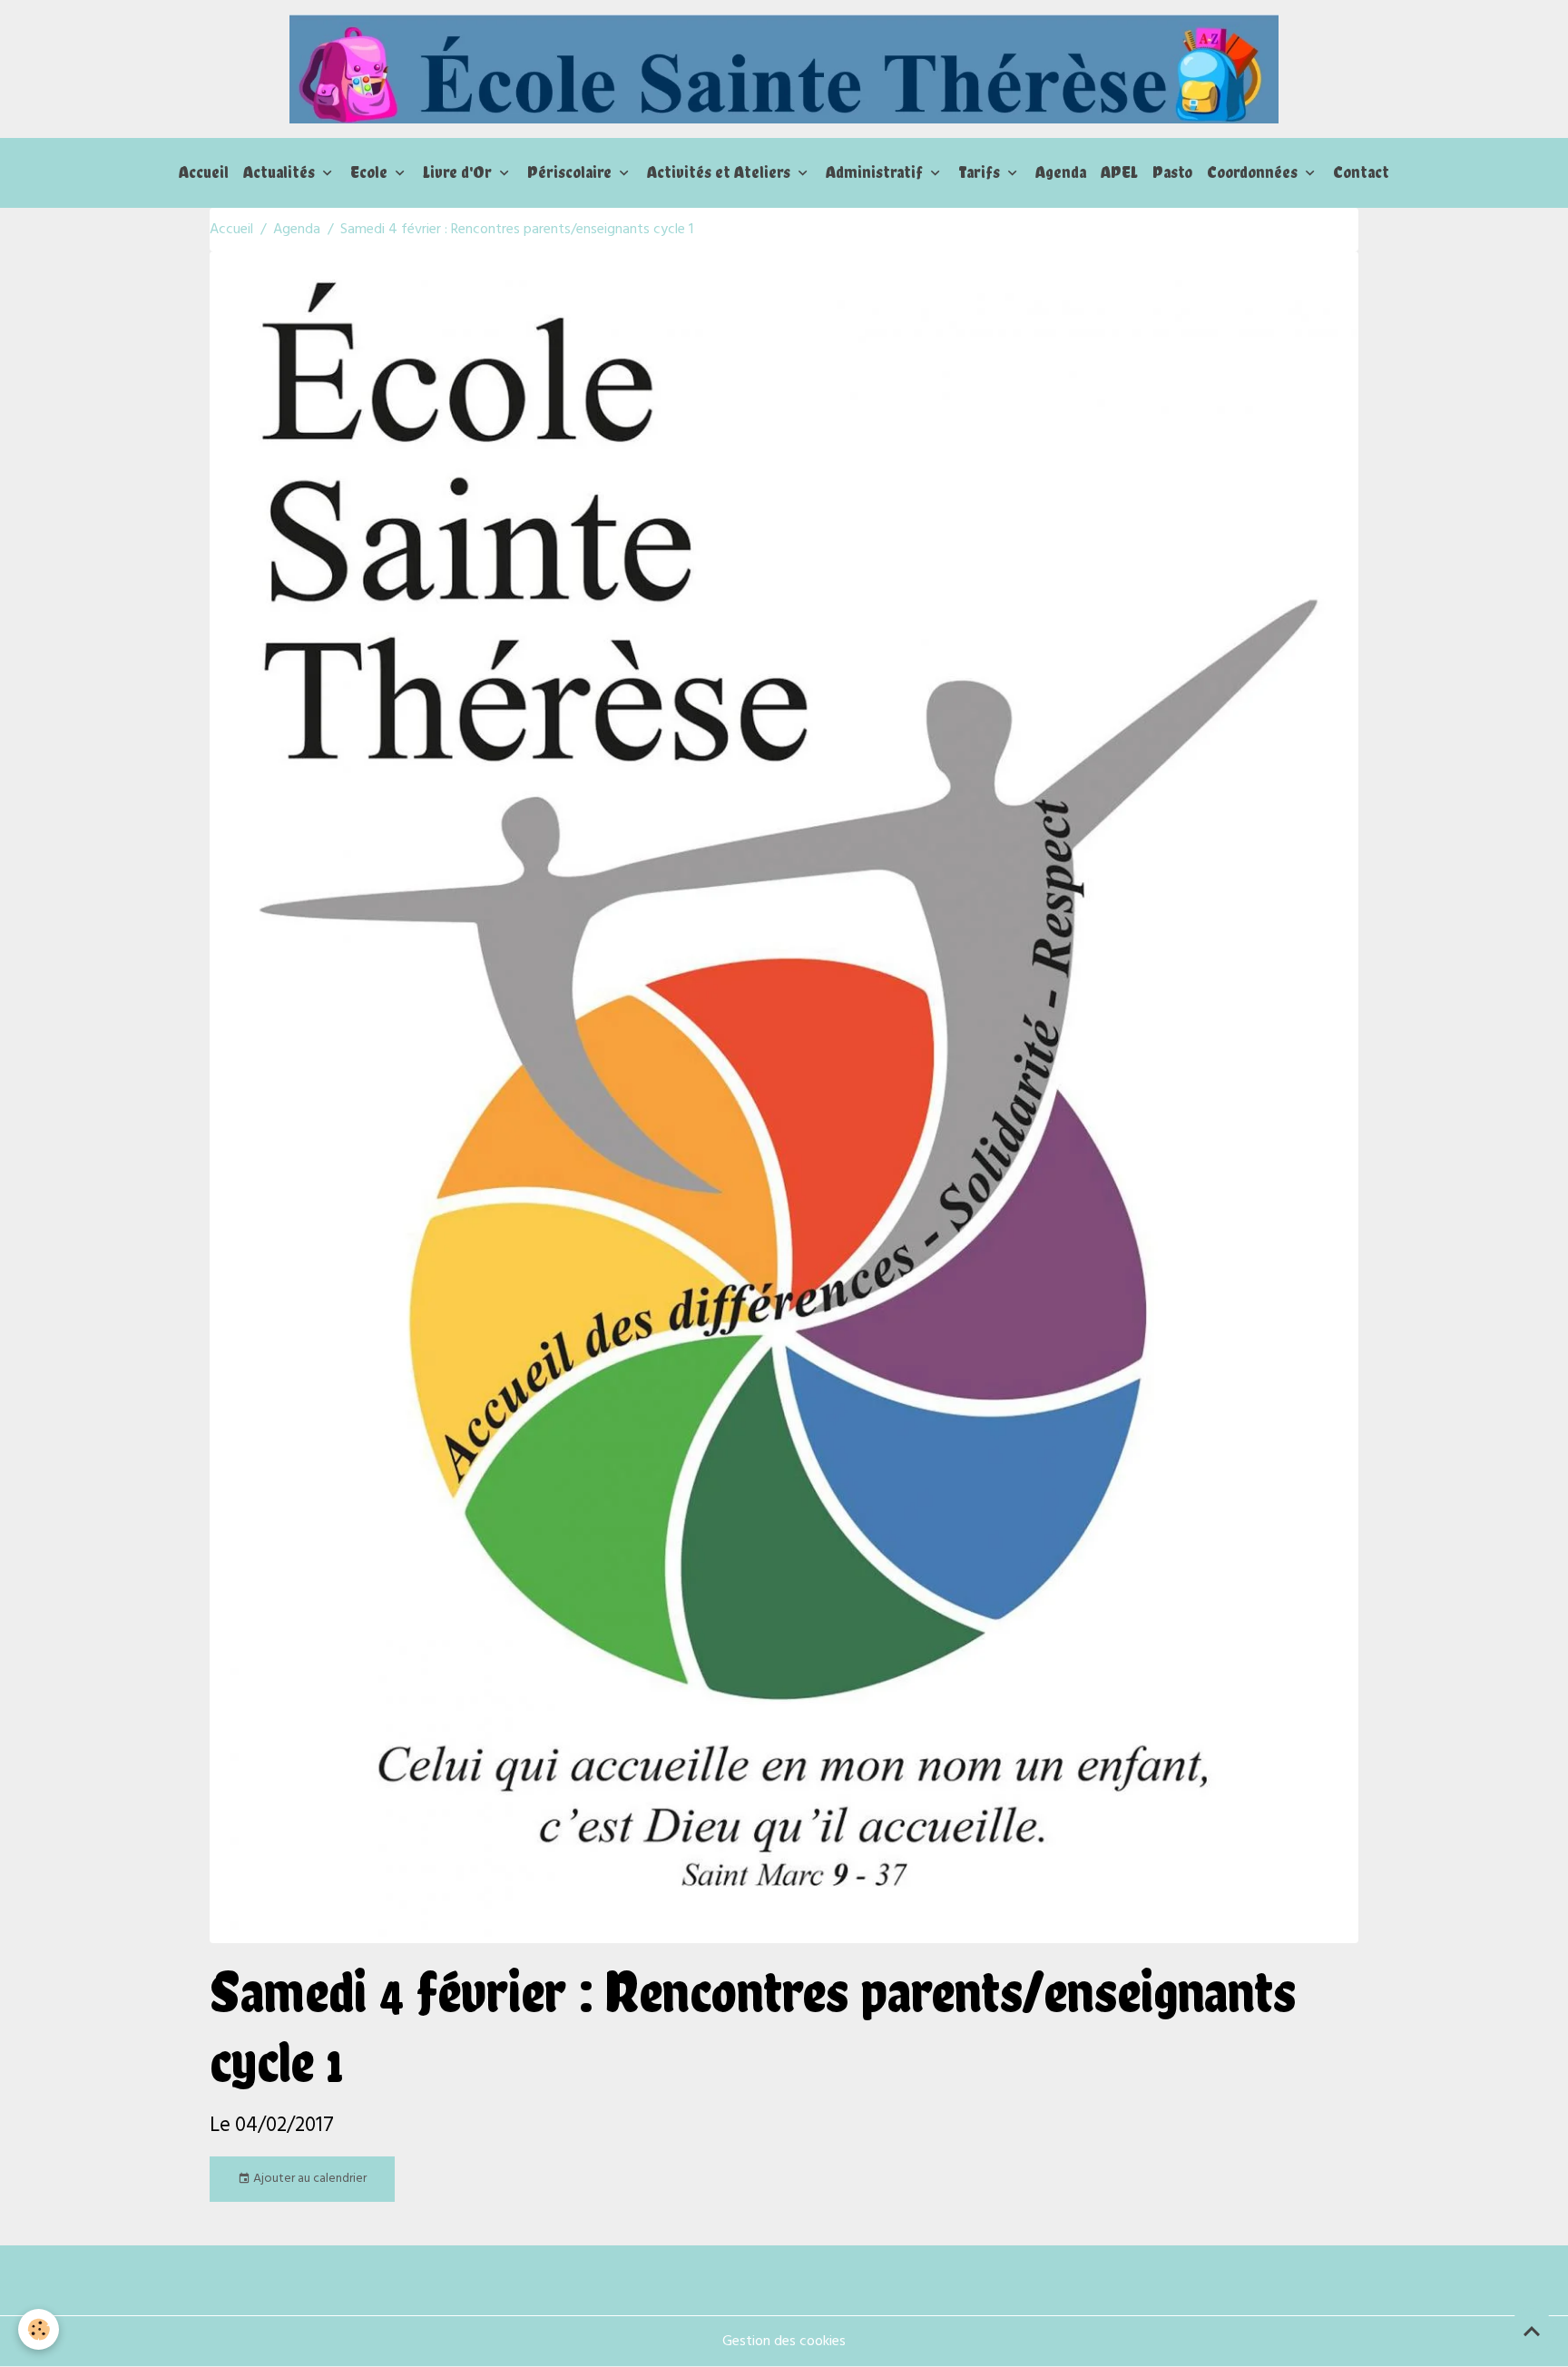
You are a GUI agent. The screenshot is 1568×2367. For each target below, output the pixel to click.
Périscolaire (571, 172)
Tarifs (981, 172)
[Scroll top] (1532, 2331)
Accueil (204, 172)
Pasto (1172, 172)
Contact (1361, 172)
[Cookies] (39, 2329)
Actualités (281, 172)
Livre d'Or (459, 172)
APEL (1119, 172)
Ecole (371, 172)
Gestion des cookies (784, 2342)
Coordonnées (1254, 172)
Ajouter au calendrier (309, 2179)
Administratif (876, 172)
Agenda (1061, 172)
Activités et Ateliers (720, 172)
